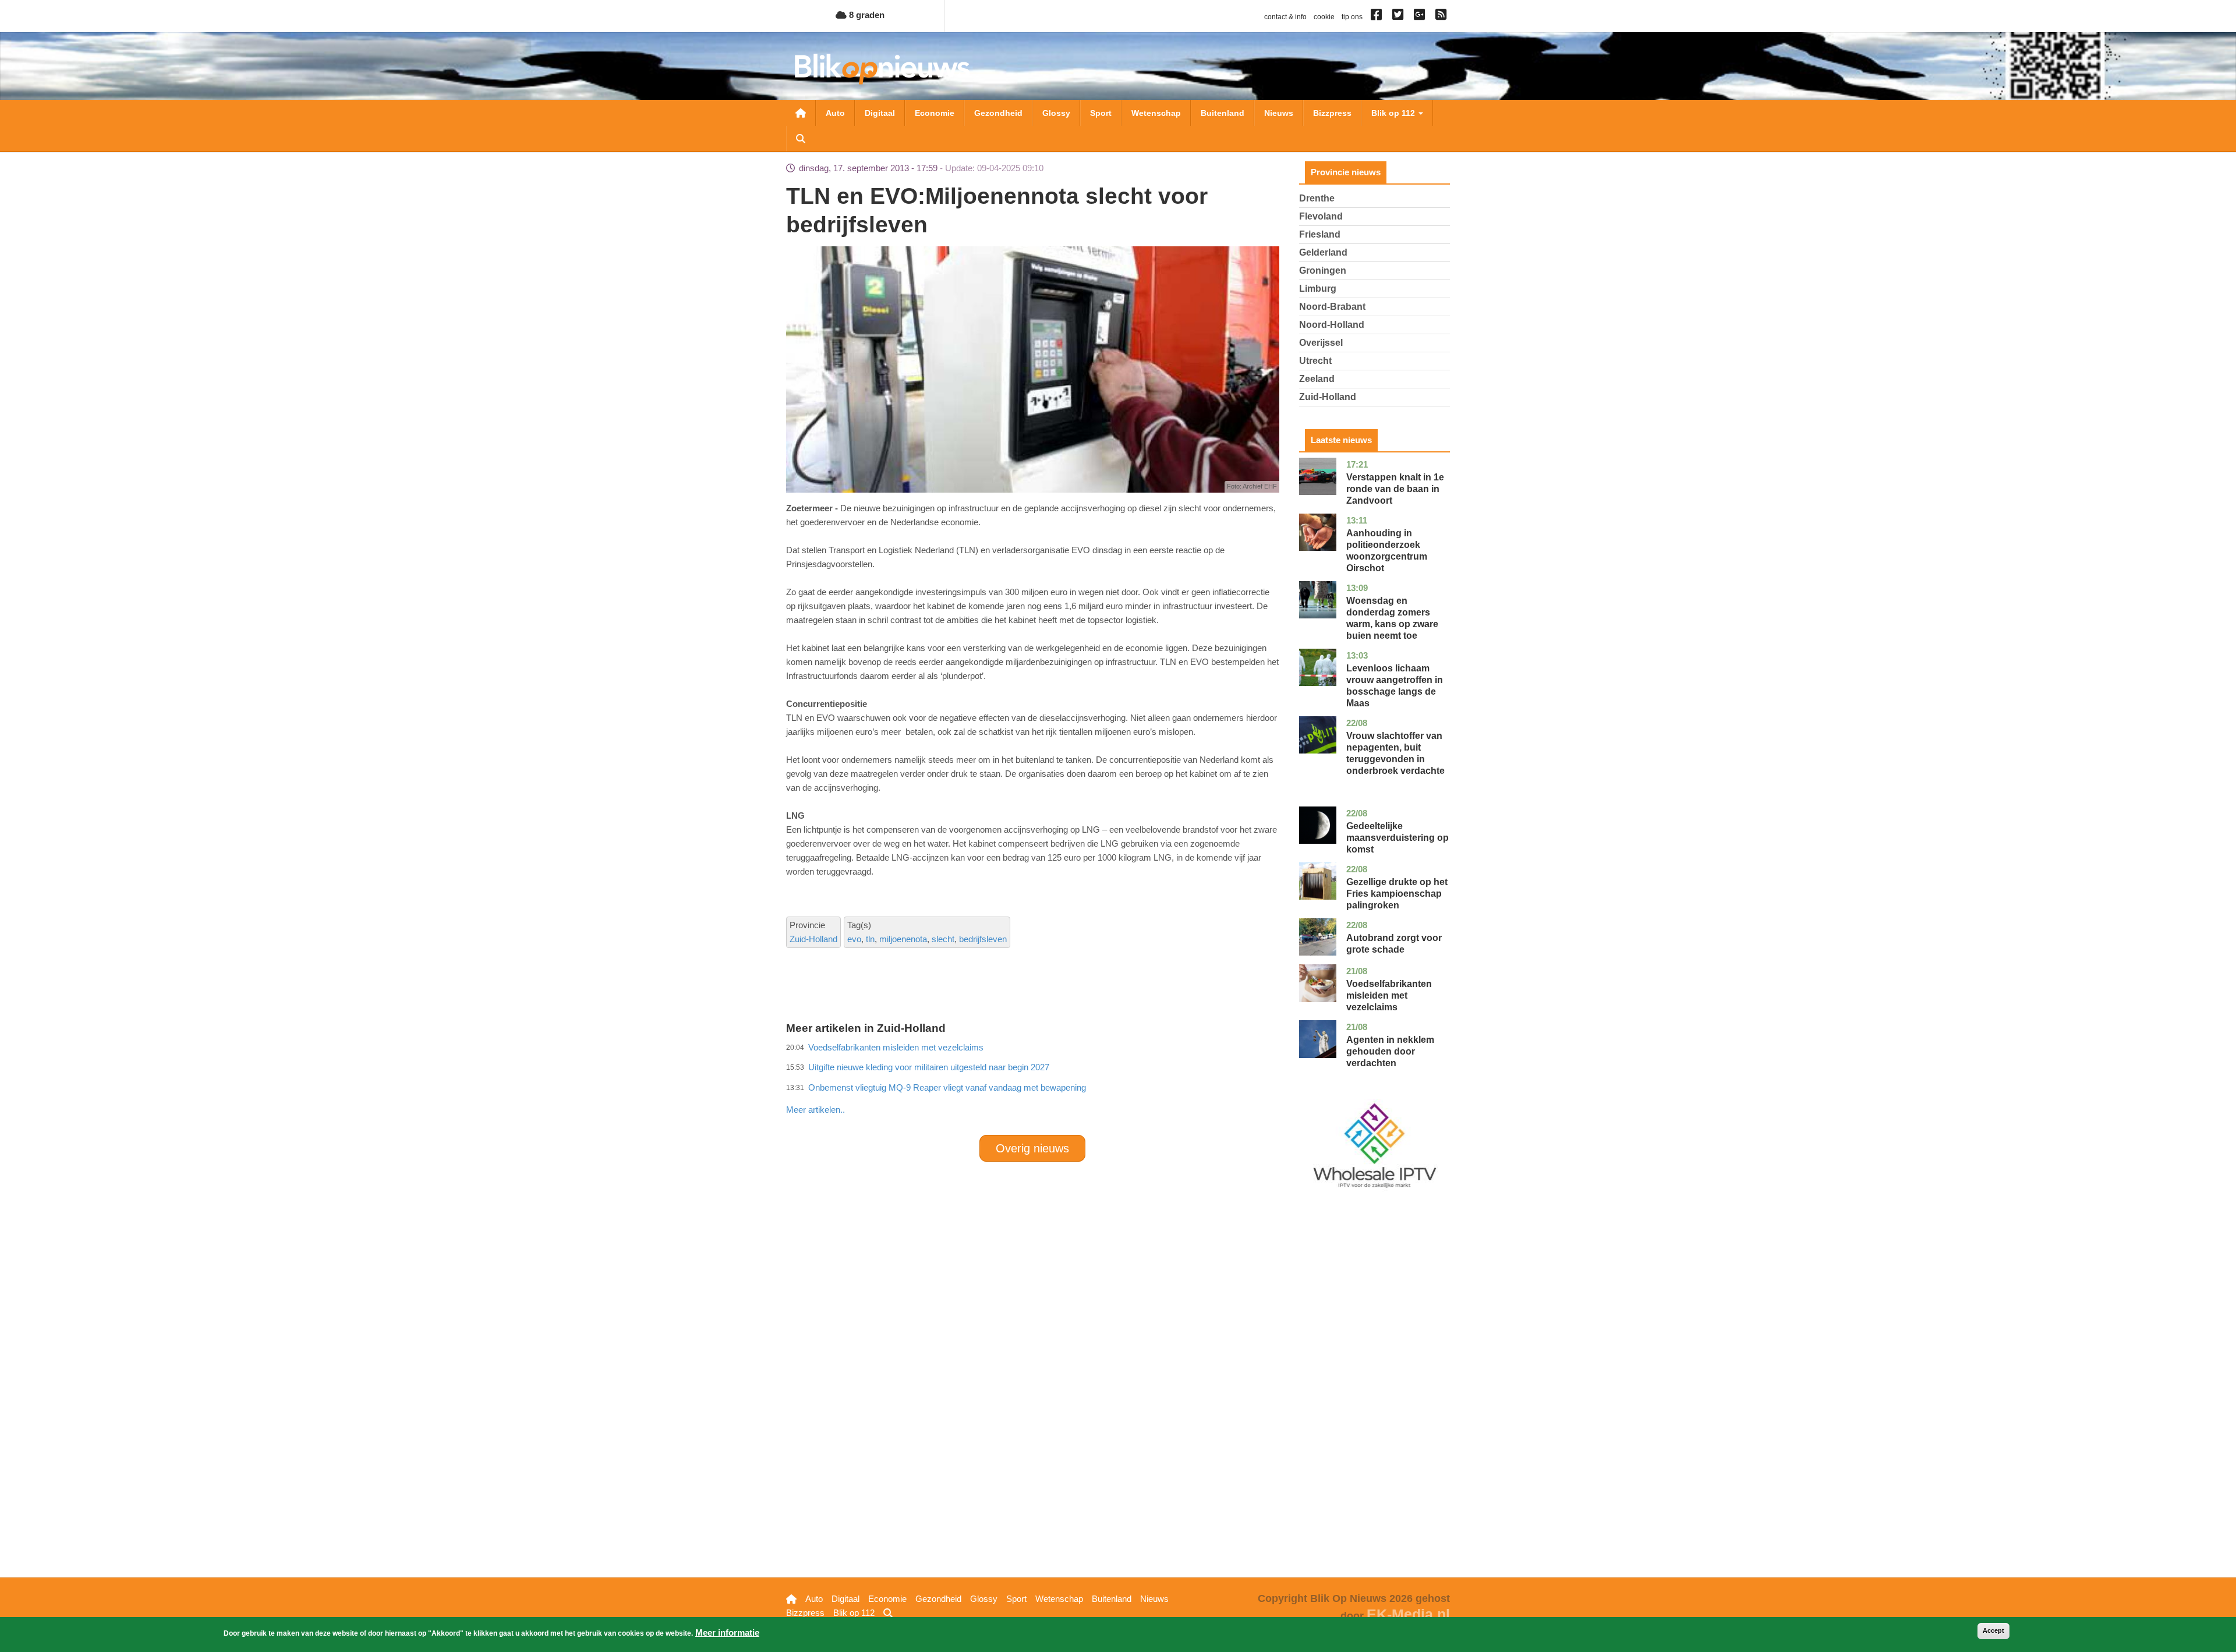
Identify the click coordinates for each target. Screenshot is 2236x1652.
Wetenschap (1156, 113)
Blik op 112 (1394, 113)
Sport (1101, 113)
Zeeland (1317, 379)
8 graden (866, 15)
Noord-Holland (1332, 325)
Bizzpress (1332, 113)
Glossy (1056, 113)
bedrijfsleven (983, 939)
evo (854, 939)
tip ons (1352, 17)
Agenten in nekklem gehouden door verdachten (1390, 1051)
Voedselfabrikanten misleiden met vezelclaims (1389, 995)
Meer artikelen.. (815, 1110)
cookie (1324, 17)
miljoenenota (903, 939)
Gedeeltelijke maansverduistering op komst (1397, 838)
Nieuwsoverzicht (801, 113)
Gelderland (1323, 252)
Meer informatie (727, 1632)
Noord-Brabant (1332, 307)
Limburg (1318, 289)
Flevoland (1321, 216)
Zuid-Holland (813, 939)
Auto (835, 113)
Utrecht (1315, 361)
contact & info (1285, 17)
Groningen (1323, 270)
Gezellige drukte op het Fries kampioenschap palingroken (1397, 894)
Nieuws (1279, 113)
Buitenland (1223, 113)
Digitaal (880, 113)
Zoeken (801, 139)
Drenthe (1317, 198)
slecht (943, 939)
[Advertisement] (1032, 1084)
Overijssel (1321, 343)
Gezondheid (998, 113)
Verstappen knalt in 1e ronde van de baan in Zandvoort (1395, 489)
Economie (935, 113)
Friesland (1320, 234)
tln (870, 939)
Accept (1993, 1630)
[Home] (882, 69)
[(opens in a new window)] (1378, 17)
